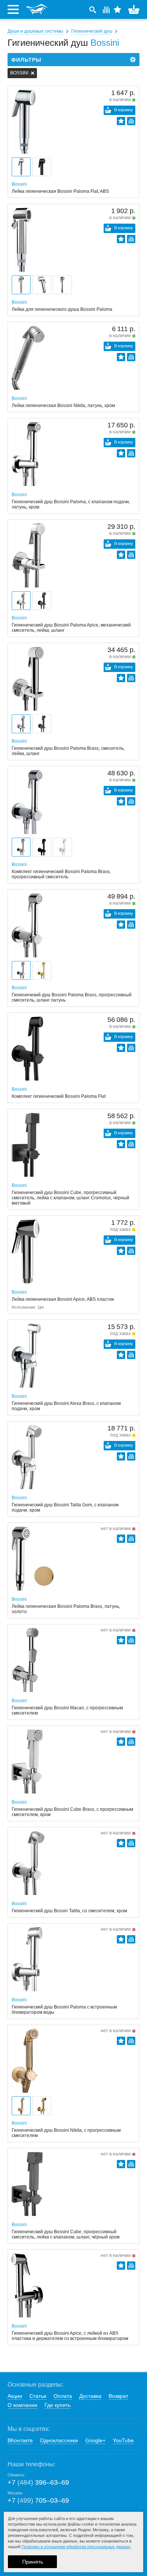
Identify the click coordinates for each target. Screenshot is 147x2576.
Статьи (38, 2396)
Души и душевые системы (35, 31)
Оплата (63, 2396)
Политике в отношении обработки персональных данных (76, 2547)
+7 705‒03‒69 (38, 2500)
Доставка (90, 2396)
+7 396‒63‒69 (38, 2482)
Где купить (57, 2405)
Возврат (118, 2396)
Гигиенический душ (92, 31)
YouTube (123, 2440)
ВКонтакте (20, 2440)
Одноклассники (59, 2440)
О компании (22, 2405)
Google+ (95, 2440)
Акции (15, 2396)
